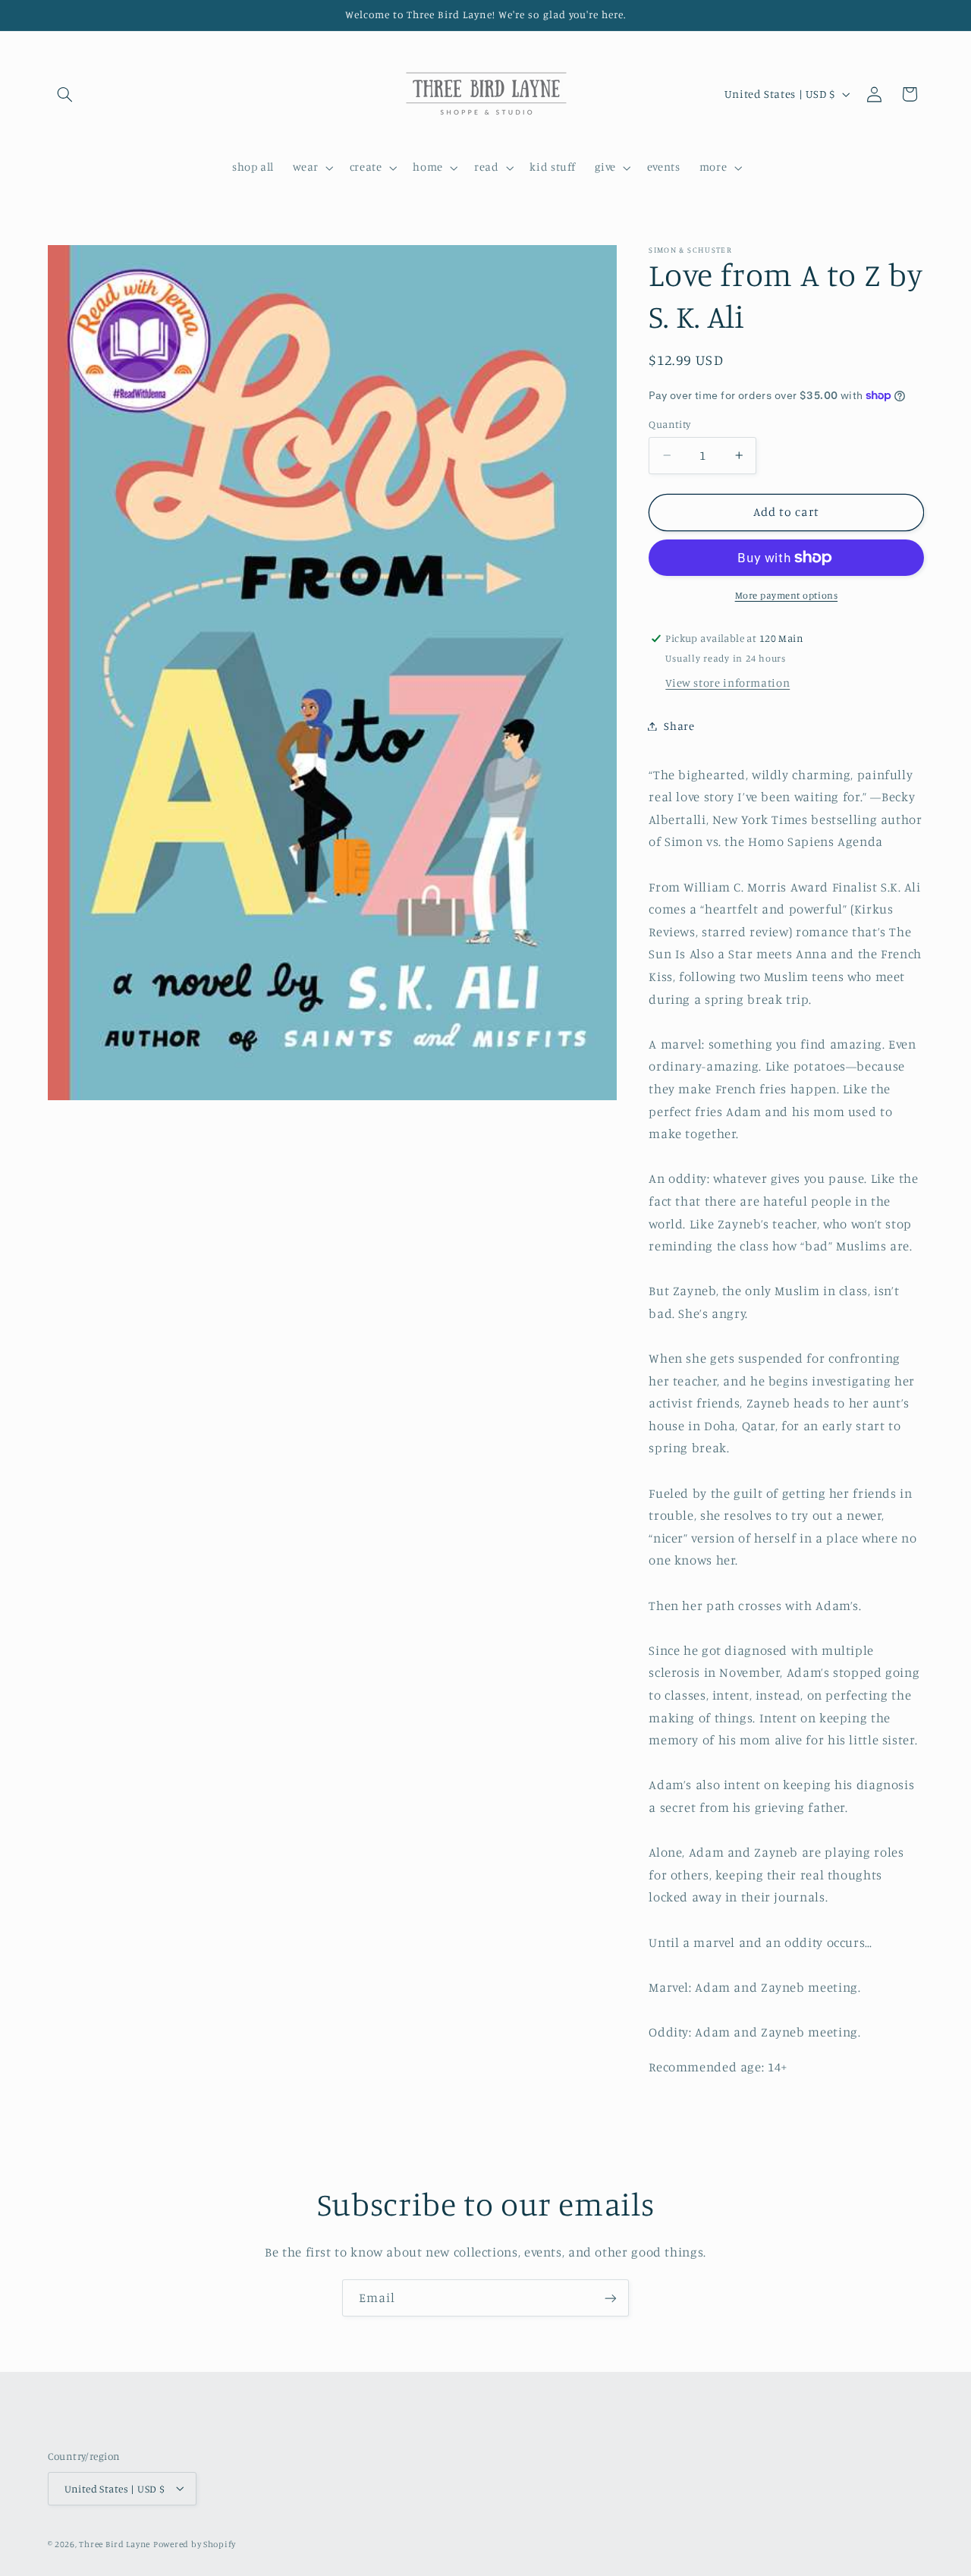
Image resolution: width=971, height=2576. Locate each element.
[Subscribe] (611, 2298)
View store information (727, 683)
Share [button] (679, 726)
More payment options (787, 595)
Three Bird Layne (115, 2543)
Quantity (669, 424)
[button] (65, 94)
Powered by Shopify (195, 2543)
